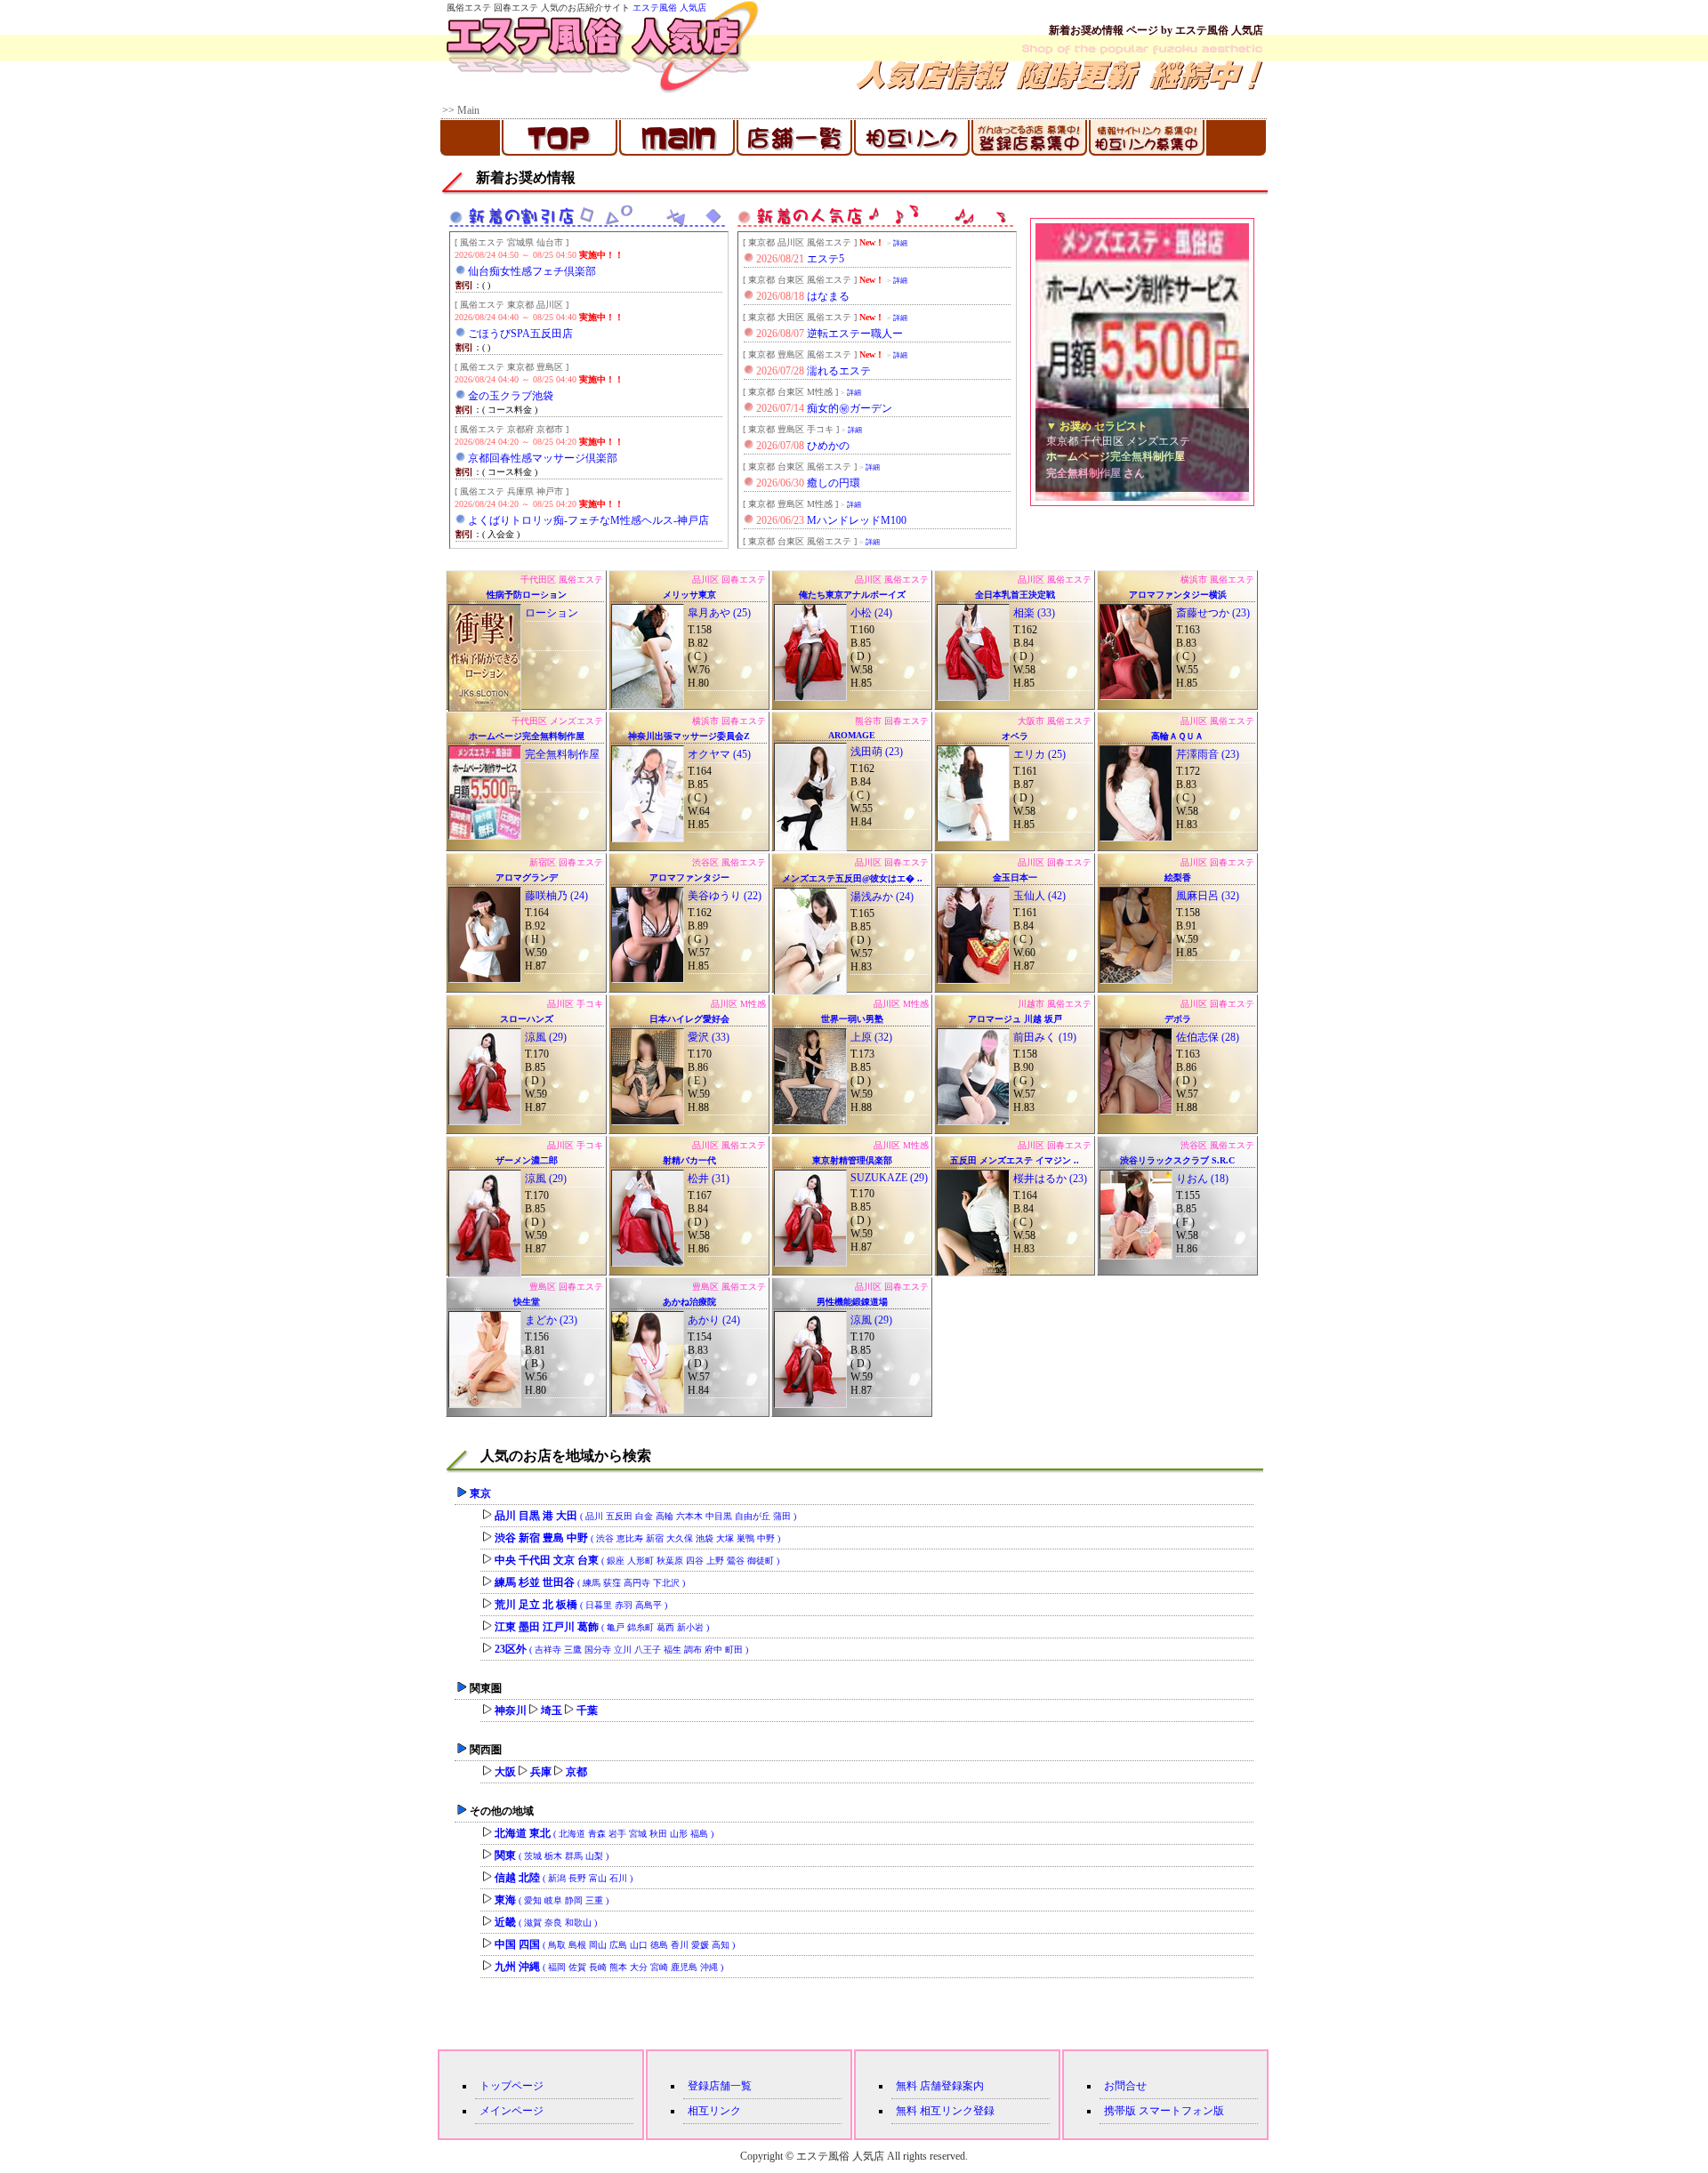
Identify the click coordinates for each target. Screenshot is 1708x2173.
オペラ (1015, 736)
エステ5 (826, 259)
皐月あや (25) (719, 613)
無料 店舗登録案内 (940, 2086)
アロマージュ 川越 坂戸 (1015, 1019)
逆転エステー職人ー (855, 334)
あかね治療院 (689, 1302)
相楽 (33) (1034, 613)
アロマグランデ (527, 877)
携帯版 (1120, 2111)
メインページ (512, 2111)
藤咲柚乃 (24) (556, 896)
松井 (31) (709, 1179)
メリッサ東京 (689, 595)
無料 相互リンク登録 (945, 2111)
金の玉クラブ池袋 (511, 396)
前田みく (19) (1045, 1037)
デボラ (1178, 1019)
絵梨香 (1178, 877)
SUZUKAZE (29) (889, 1178)
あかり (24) (714, 1320)
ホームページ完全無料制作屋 (527, 736)
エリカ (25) (1039, 754)
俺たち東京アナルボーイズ (852, 595)
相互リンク (714, 2111)
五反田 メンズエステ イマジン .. (1015, 1160)
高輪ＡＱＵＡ (1177, 736)
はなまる (828, 296)
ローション (552, 613)
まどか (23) (551, 1320)
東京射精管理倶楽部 (852, 1160)
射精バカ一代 (689, 1160)
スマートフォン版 (1181, 2111)
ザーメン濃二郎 (527, 1160)
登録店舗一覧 (720, 2086)
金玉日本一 (1015, 877)
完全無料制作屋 (562, 754)
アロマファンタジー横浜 (1178, 595)
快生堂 (527, 1302)
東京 (480, 1493)
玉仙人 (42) (1039, 896)
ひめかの (828, 446)
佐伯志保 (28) (1208, 1037)
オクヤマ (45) (719, 754)
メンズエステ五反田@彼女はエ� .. (852, 878)
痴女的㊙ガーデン (850, 408)
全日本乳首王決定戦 (1015, 595)
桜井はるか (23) (1050, 1179)
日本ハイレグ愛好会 (689, 1019)
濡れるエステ (839, 371)
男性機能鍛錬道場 (852, 1302)
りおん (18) (1202, 1179)
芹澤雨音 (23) (1208, 754)
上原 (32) (871, 1037)
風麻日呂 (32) (1208, 896)
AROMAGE (852, 735)
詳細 (900, 243)
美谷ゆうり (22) (725, 896)
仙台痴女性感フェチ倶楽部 (532, 271)
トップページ (512, 2086)
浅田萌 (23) (877, 752)
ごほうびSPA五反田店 (520, 334)
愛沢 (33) (709, 1037)
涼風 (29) (546, 1037)
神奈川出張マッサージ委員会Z (689, 736)
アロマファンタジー (689, 877)
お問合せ (1125, 2086)
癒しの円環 (834, 483)
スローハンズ (527, 1019)
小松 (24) (871, 613)
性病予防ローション (527, 595)
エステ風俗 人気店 (669, 8)
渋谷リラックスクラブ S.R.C (1177, 1160)
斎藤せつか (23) (1213, 613)
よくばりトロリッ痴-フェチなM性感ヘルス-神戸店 (588, 520)
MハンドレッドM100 (857, 520)
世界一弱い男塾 (852, 1019)
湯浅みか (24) (882, 897)
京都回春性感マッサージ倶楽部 (543, 458)
